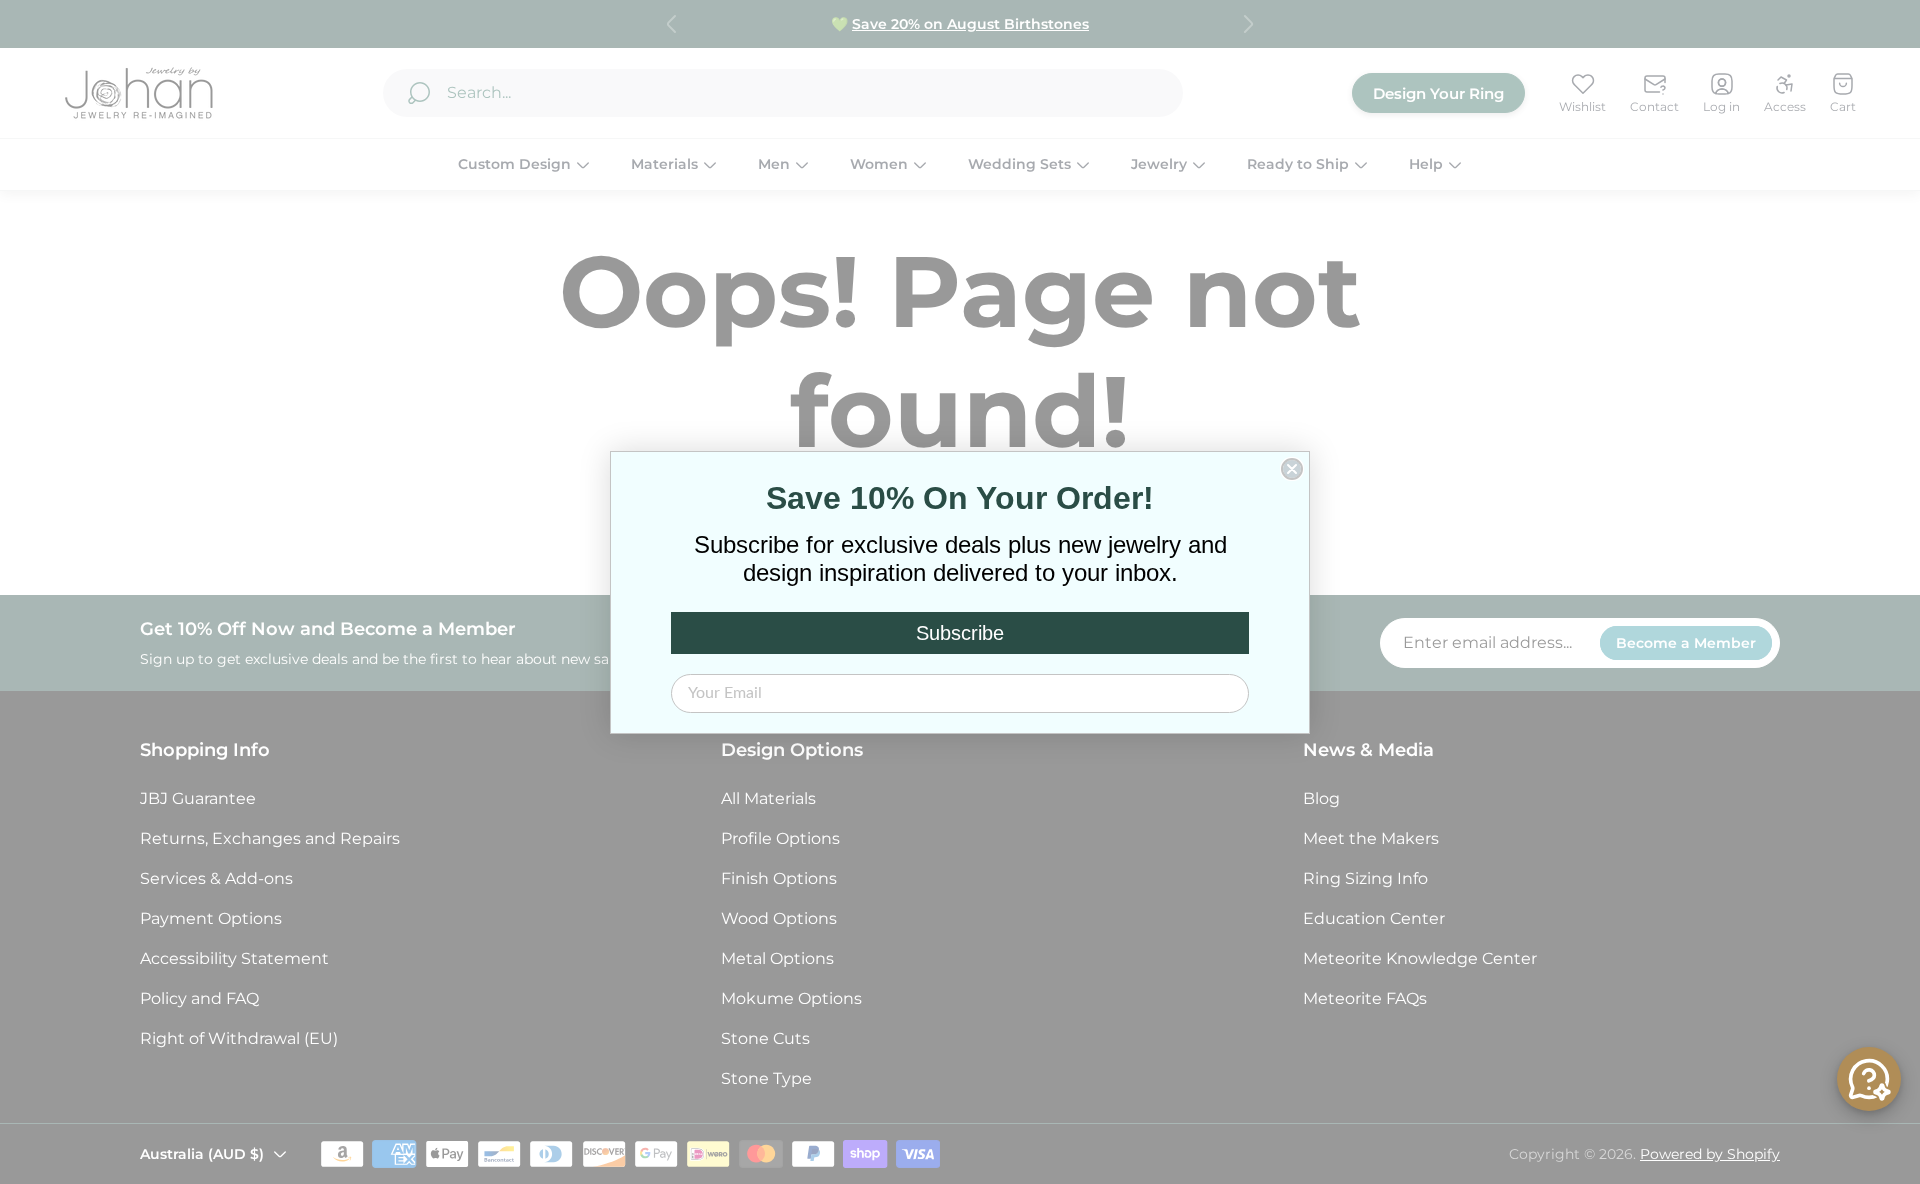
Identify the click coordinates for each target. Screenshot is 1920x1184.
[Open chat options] (1869, 1079)
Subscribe (960, 633)
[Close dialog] (1292, 469)
